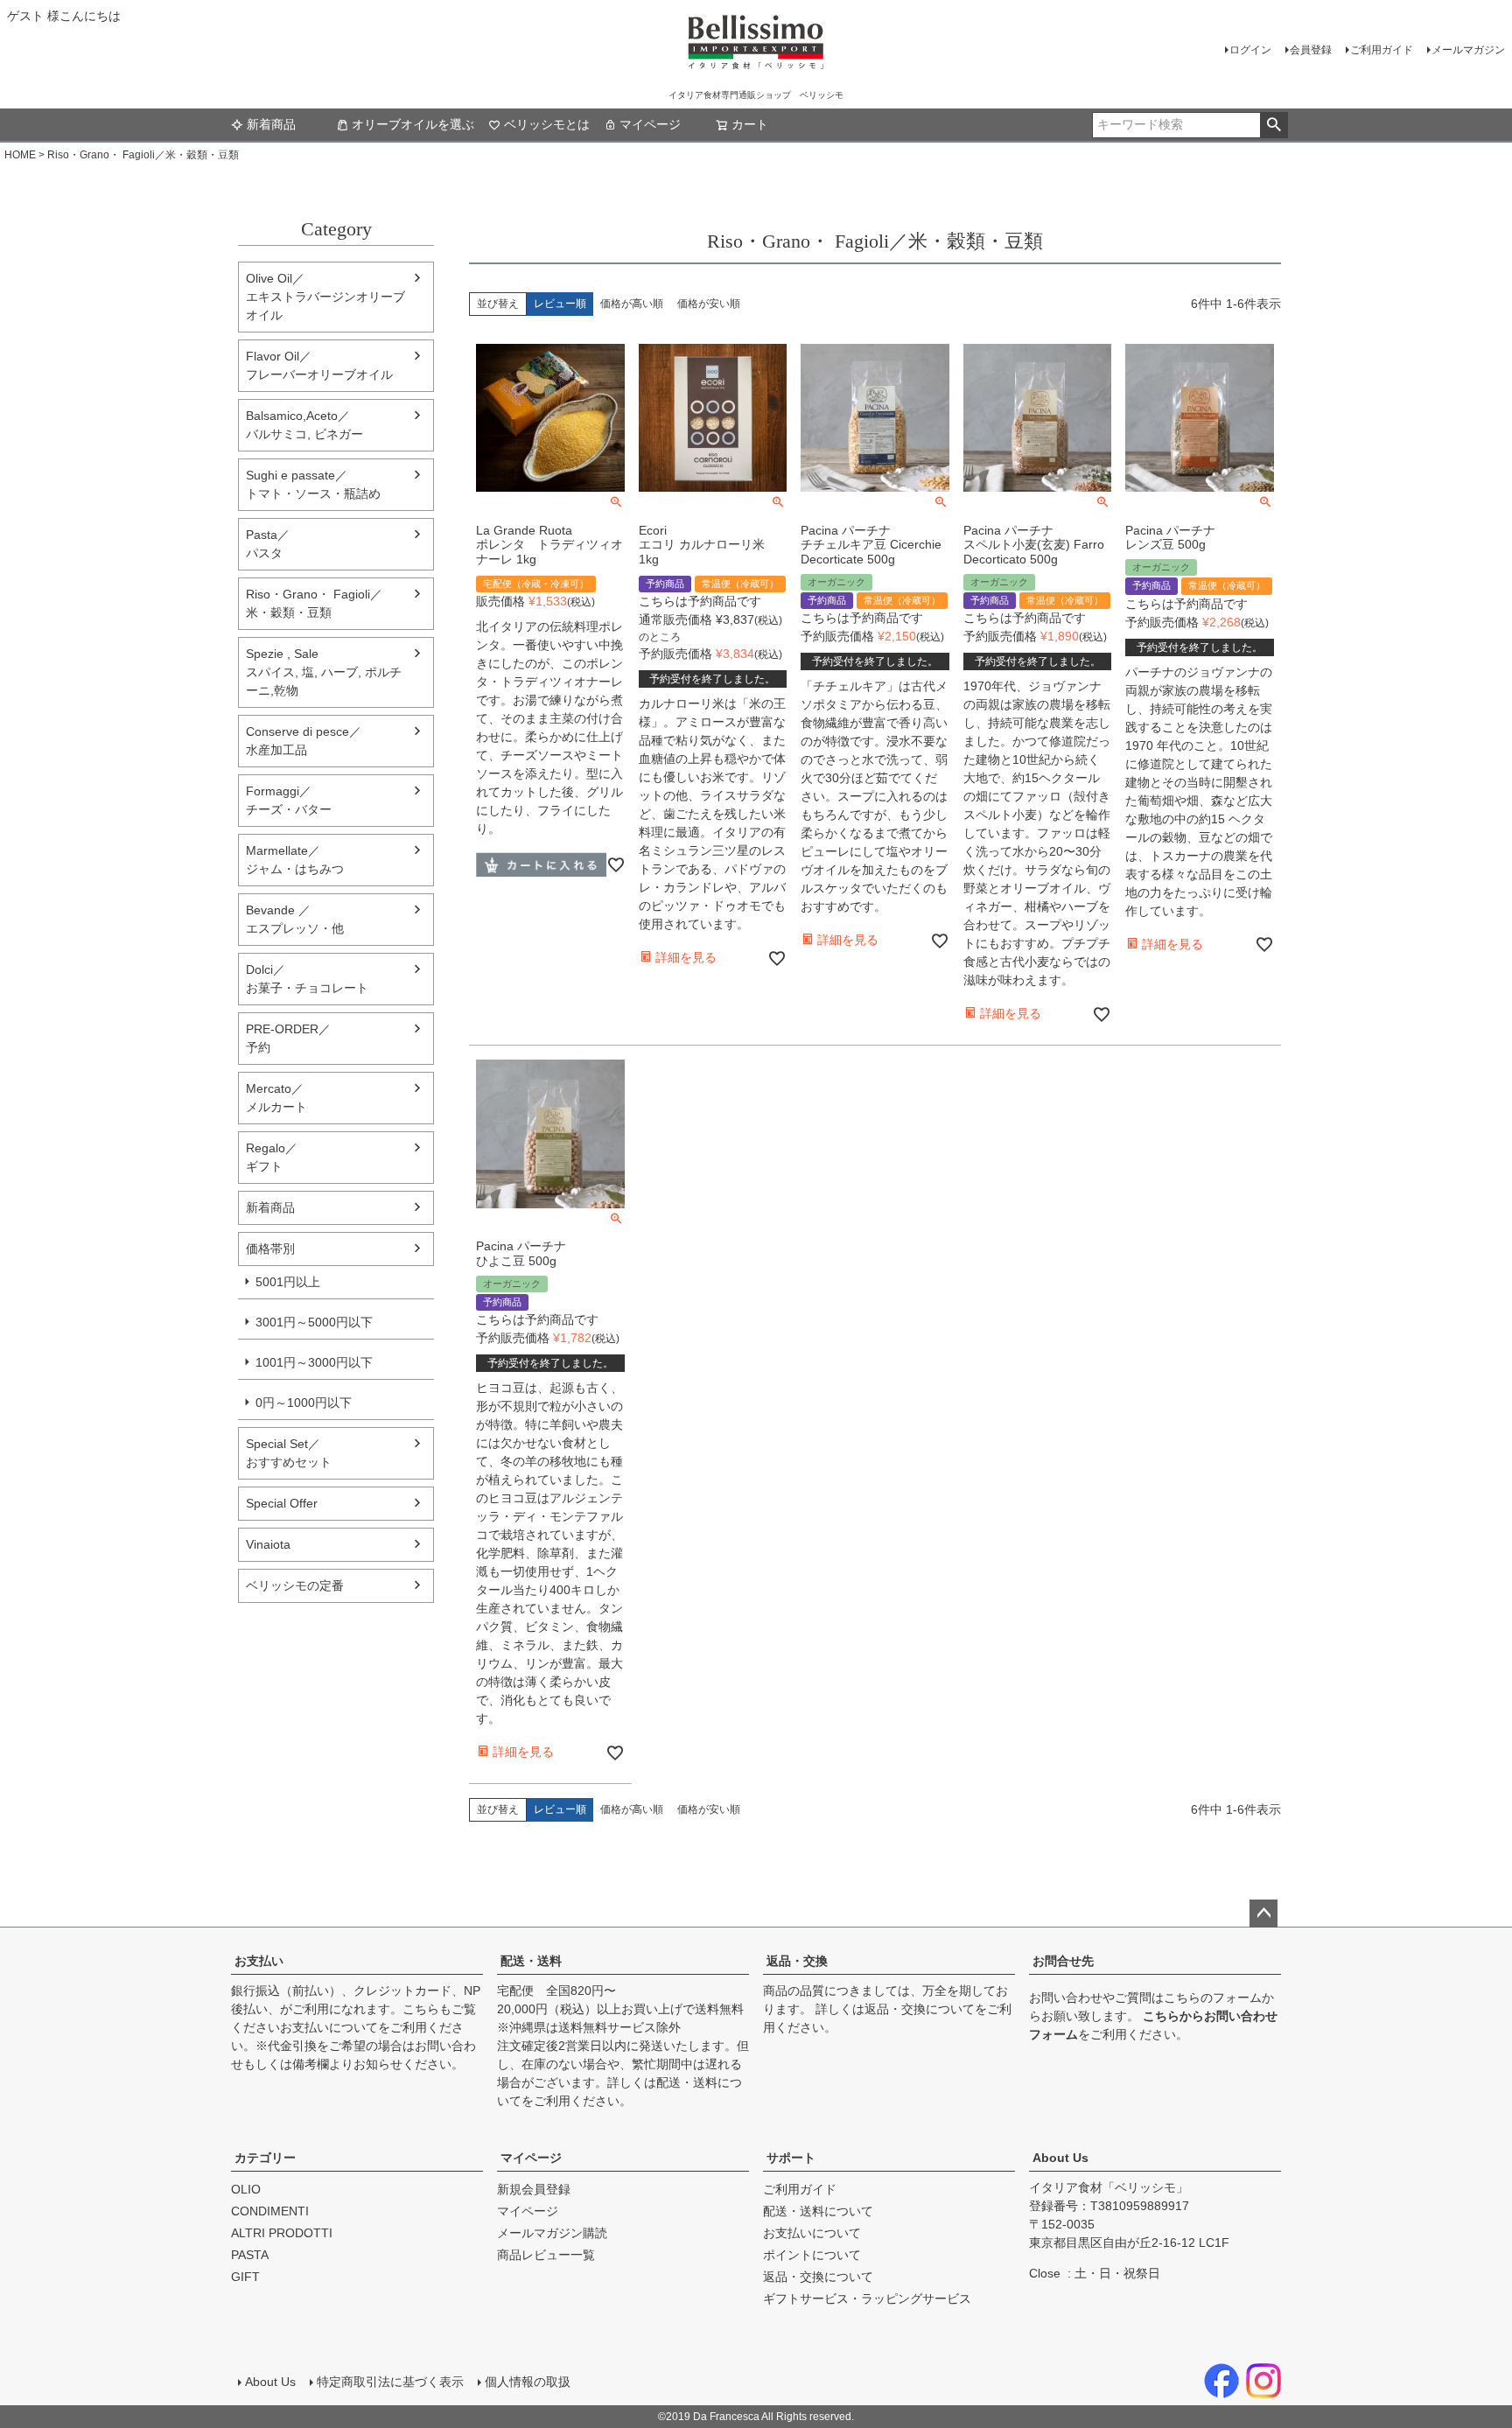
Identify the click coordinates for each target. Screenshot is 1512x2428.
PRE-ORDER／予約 (288, 1038)
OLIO (246, 2189)
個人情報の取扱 (528, 2382)
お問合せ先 (1063, 1961)
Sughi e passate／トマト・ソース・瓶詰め (313, 484)
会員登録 (1311, 50)
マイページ (650, 124)
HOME (20, 155)
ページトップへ (1263, 1914)
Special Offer (282, 1503)
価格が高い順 (632, 304)
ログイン (1250, 50)
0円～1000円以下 (304, 1403)
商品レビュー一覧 (546, 2255)
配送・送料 (531, 1961)
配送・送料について (818, 2211)
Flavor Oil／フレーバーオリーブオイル (319, 365)
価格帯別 (270, 1249)
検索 (1274, 125)
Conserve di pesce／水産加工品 (304, 741)
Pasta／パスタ (268, 544)
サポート (791, 2158)
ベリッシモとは (547, 124)
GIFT (245, 2277)
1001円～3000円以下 (314, 1362)
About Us (1060, 2158)
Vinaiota (268, 1544)
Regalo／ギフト (272, 1157)
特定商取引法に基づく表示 (390, 2382)
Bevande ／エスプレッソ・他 (295, 919)
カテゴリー (265, 2158)
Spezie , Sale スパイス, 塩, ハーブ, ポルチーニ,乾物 (324, 672)
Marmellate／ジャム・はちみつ (295, 860)
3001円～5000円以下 (314, 1322)
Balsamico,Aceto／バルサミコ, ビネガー (304, 425)
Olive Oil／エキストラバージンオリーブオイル (325, 297)
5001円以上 (288, 1282)
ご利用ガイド (1382, 50)
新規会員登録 (534, 2189)
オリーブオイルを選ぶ (413, 124)
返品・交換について (920, 2009)
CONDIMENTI (270, 2211)
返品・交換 (797, 1961)
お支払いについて (329, 2027)
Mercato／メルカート (276, 1098)
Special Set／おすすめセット (289, 1453)
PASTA (250, 2255)
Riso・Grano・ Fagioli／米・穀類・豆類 (314, 603)
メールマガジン (1468, 50)
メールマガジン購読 (552, 2233)
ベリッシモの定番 (295, 1585)
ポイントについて (812, 2255)
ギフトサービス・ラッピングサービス (867, 2299)
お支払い (259, 1961)
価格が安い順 (709, 304)
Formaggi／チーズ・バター (289, 800)
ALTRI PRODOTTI (282, 2233)
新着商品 (271, 124)
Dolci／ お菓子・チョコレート (307, 979)
